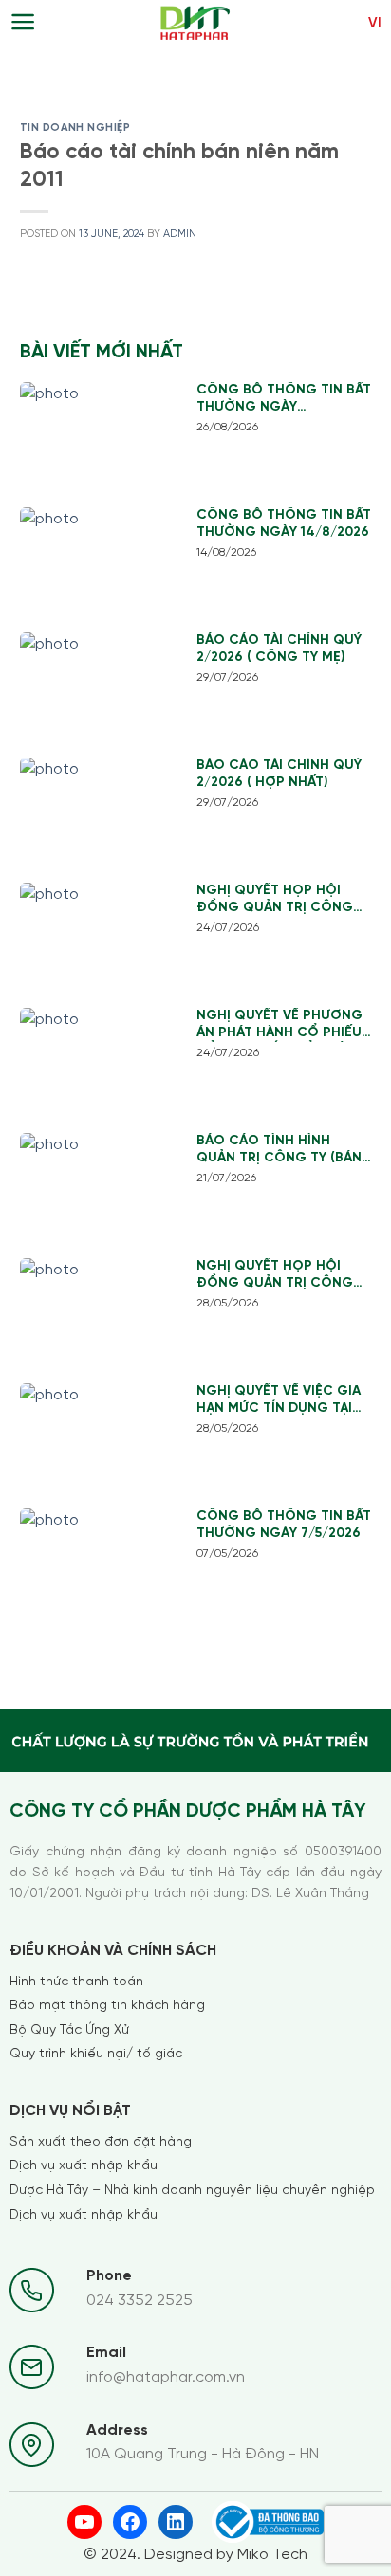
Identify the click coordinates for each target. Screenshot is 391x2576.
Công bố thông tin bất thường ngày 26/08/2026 (284, 400)
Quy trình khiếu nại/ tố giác (96, 2054)
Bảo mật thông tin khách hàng (107, 2006)
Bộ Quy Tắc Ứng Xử (69, 2030)
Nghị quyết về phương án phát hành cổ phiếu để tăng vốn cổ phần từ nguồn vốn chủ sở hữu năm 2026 (279, 1025)
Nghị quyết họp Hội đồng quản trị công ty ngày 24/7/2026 (275, 900)
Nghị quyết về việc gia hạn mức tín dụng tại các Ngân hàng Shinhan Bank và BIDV (279, 1401)
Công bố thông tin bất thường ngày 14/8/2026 (284, 524)
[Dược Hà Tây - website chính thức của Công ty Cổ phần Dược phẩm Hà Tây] (195, 24)
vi (375, 24)
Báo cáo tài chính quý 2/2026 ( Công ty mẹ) (279, 649)
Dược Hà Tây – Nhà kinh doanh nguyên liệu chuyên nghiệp (192, 2191)
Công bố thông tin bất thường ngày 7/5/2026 (284, 1525)
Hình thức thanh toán (76, 1982)
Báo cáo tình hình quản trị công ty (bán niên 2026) (279, 1151)
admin (180, 234)
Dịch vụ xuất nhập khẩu (84, 2166)
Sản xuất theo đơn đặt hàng (101, 2142)
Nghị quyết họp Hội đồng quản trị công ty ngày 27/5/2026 (275, 1276)
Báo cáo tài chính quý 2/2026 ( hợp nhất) (279, 774)
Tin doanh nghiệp (75, 128)
